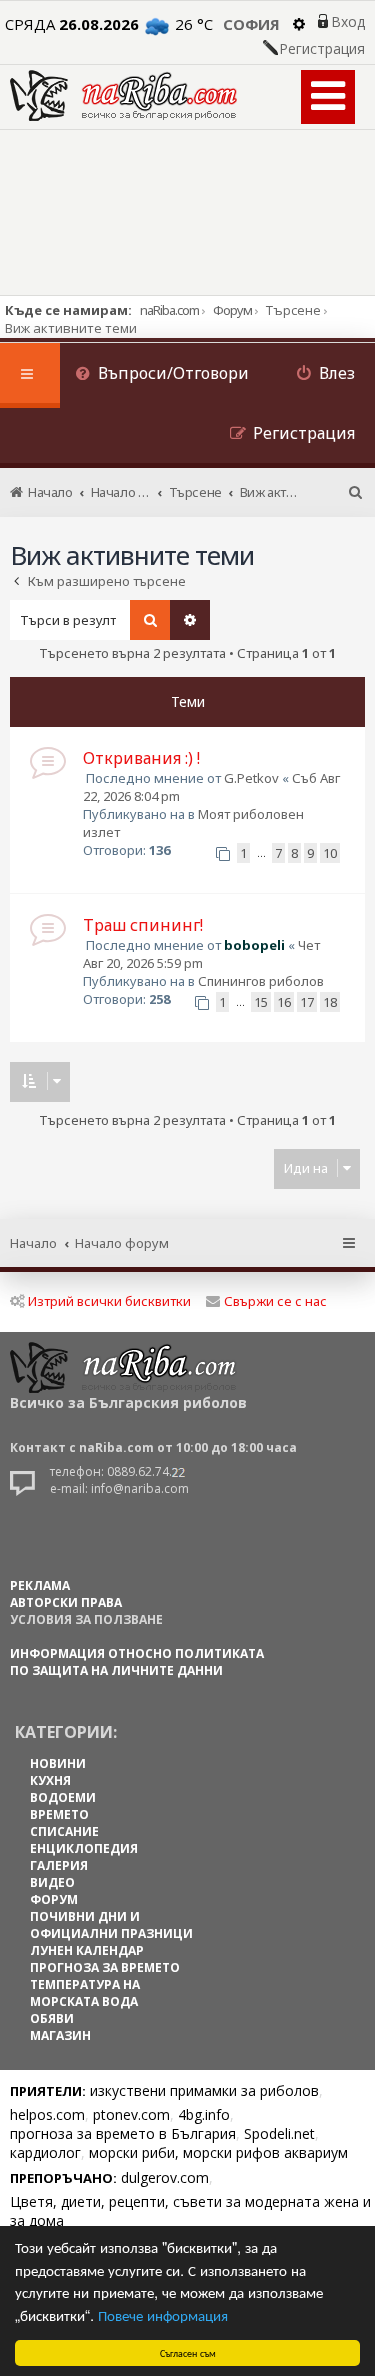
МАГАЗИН (60, 2035)
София (251, 24)
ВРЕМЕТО (59, 1814)
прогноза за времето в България (123, 2133)
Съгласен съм (188, 2352)
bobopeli (254, 945)
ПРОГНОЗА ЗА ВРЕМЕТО (105, 1967)
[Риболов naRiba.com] (123, 95)
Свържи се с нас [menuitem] (275, 1301)
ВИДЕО (52, 1882)
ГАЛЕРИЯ (59, 1865)
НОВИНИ (58, 1763)
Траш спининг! (143, 925)
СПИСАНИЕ (64, 1831)
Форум (232, 310)
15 (261, 1002)
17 (307, 1002)
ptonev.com (131, 2114)
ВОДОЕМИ (63, 1797)
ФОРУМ (54, 1899)
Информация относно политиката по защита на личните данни (137, 1662)
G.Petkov (251, 778)
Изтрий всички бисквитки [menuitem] (109, 1301)
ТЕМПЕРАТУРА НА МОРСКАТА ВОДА (85, 1993)
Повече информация (163, 2314)
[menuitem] (162, 375)
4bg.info (204, 2114)
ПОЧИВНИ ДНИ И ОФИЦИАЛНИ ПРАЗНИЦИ (111, 1925)
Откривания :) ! (141, 758)
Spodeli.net (279, 2133)
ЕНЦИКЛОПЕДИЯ (84, 1848)
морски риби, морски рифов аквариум (218, 2152)
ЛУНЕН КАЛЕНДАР (87, 1950)
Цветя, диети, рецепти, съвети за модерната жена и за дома (190, 2211)
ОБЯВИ (52, 2018)
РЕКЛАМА (40, 1585)
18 (330, 1002)
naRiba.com (169, 310)
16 (284, 1002)
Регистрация (322, 49)
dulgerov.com (165, 2177)
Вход (348, 22)
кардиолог (45, 2152)
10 (330, 853)
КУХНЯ (50, 1780)
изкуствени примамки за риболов (204, 2090)
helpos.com (47, 2114)
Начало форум (122, 1243)
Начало (33, 1243)
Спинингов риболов (261, 981)
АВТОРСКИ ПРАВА (66, 1602)
